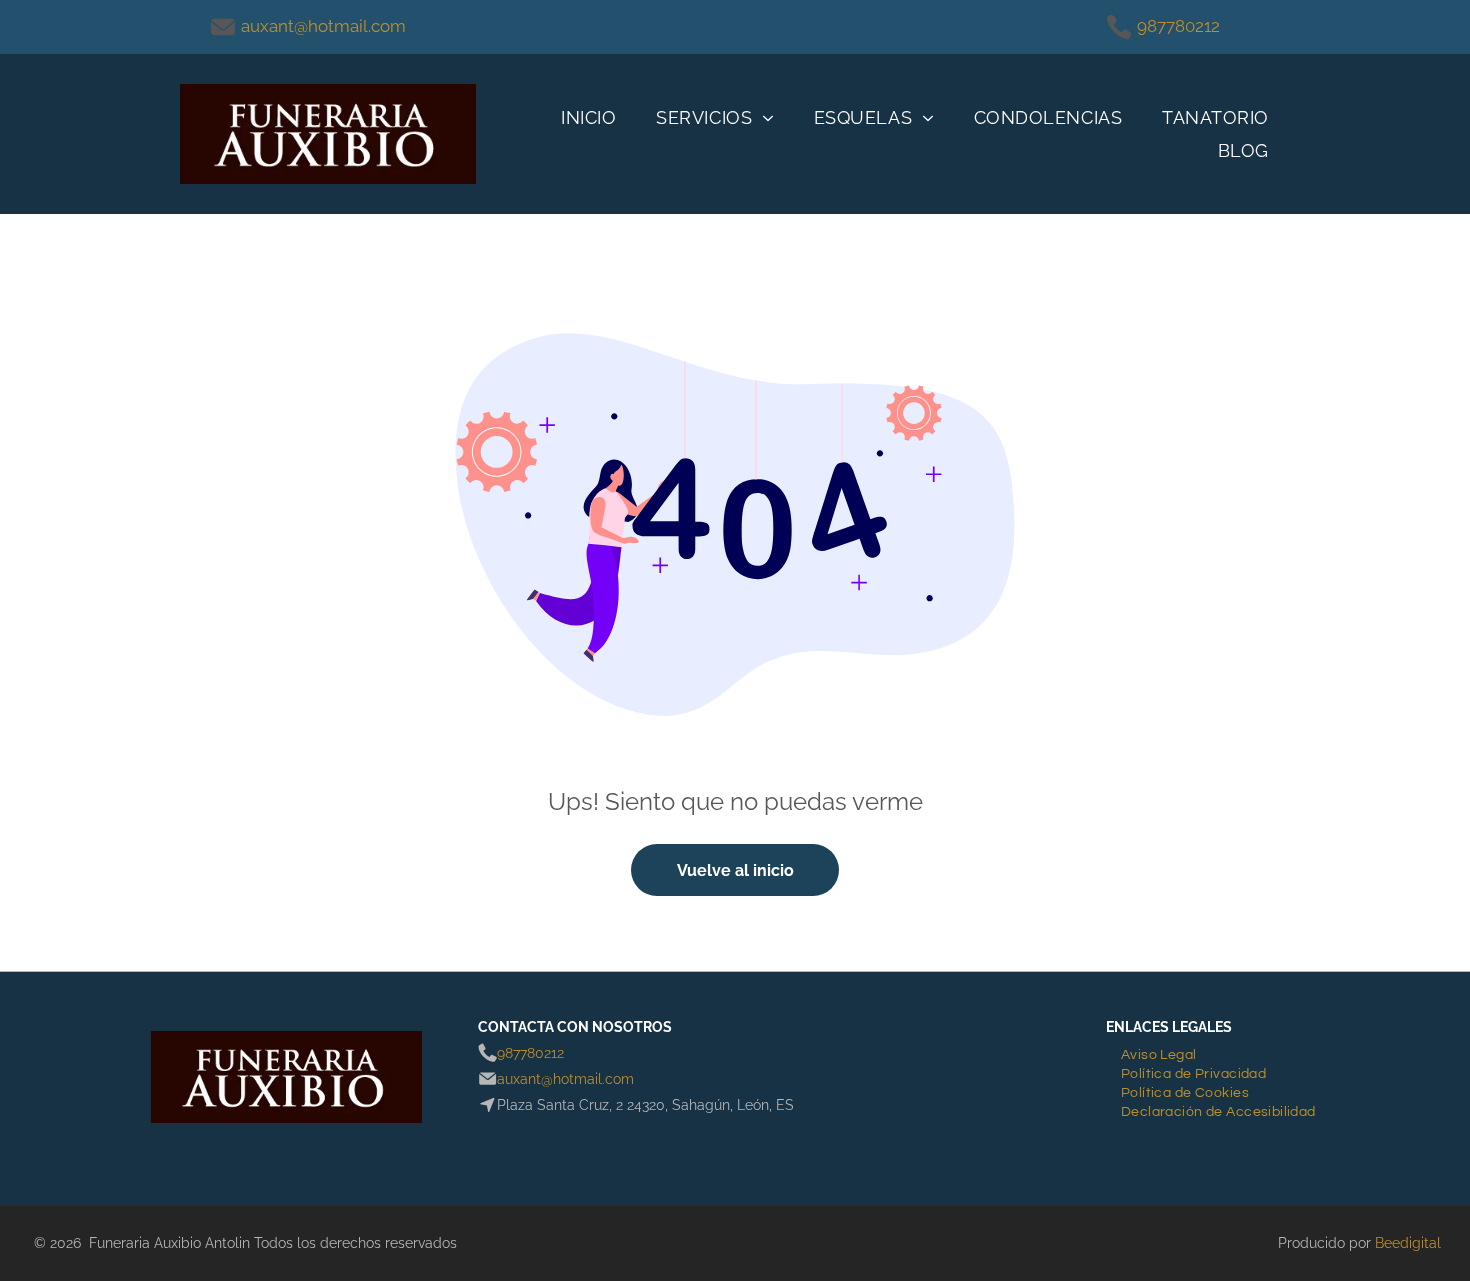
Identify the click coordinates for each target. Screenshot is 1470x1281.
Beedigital (1408, 1243)
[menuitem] (588, 118)
